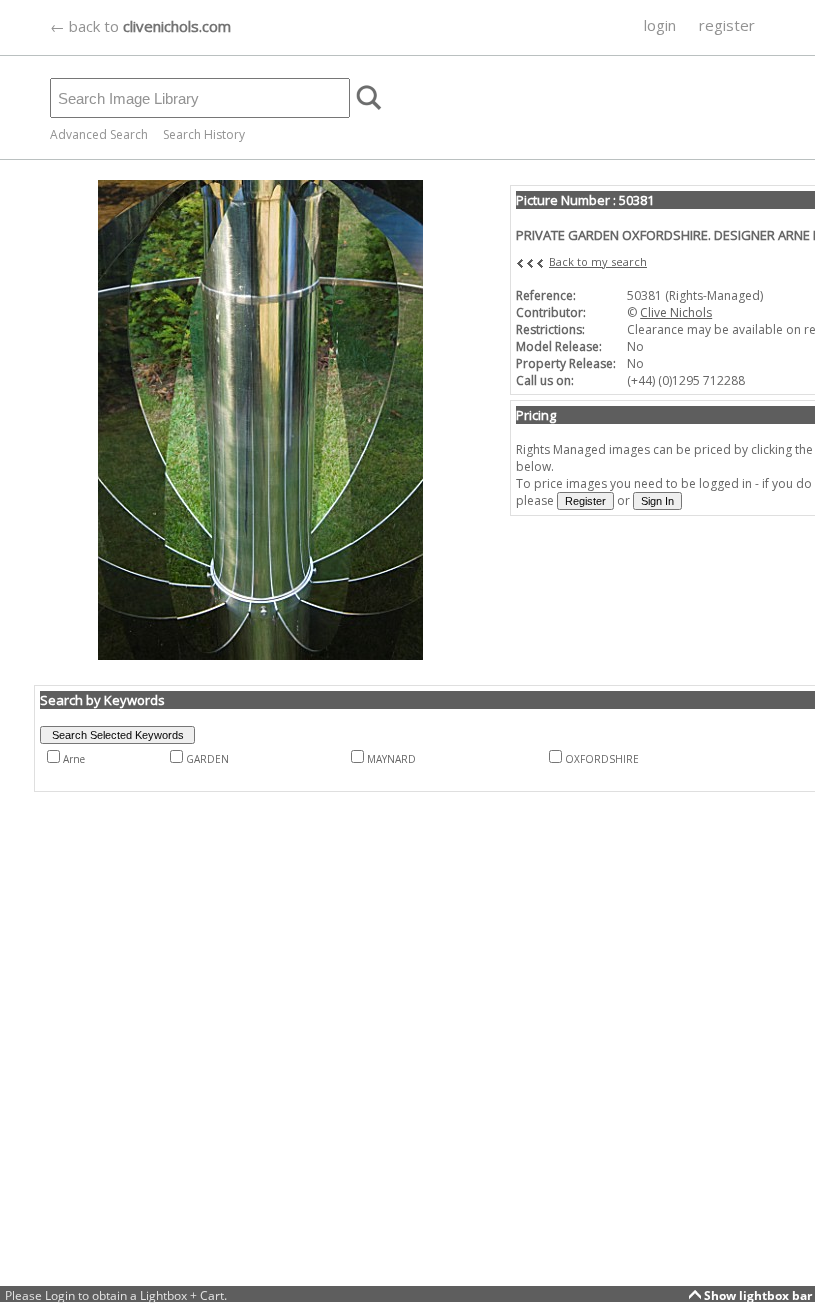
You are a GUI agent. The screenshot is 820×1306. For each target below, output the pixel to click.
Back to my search (598, 261)
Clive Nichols (676, 312)
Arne (74, 759)
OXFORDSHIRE (602, 759)
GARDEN (207, 759)
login (660, 25)
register (727, 25)
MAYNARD (391, 759)
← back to (140, 26)
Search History (204, 134)
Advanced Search (99, 134)
